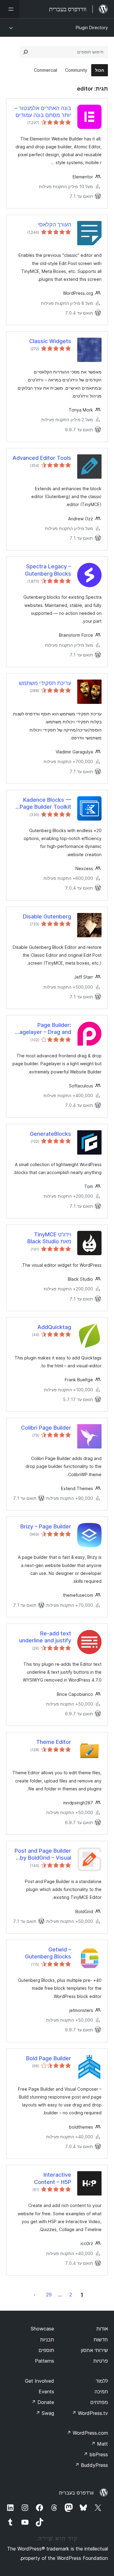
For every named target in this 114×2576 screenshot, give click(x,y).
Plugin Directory (92, 28)
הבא (35, 2295)
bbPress (96, 2454)
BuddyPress (91, 2465)
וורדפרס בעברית (76, 2493)
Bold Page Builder (49, 2058)
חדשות (101, 2340)
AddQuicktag (54, 1327)
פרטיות (101, 2361)
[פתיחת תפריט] (10, 9)
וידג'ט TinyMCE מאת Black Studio (49, 1238)
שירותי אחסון (94, 2350)
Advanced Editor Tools (42, 458)
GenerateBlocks (50, 1134)
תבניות (47, 2340)
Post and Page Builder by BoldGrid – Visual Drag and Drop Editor (43, 1855)
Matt (99, 2444)
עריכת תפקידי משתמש (45, 683)
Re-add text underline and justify (45, 1637)
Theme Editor (54, 1742)
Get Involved (40, 2381)
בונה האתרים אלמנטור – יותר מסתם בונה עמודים (43, 112)
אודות (102, 2329)
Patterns (45, 2361)
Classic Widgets (50, 341)
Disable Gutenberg (47, 916)
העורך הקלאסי (54, 224)
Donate (43, 2402)
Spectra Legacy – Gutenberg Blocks (48, 570)
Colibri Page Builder (46, 1428)
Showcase (42, 2329)
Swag (45, 2413)
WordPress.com (87, 2433)
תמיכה (101, 2392)
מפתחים (99, 2402)
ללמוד (102, 2381)
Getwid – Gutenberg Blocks (48, 1953)
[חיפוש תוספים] (26, 52)
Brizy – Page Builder (46, 1526)
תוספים (46, 2350)
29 (49, 2295)
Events (46, 2392)
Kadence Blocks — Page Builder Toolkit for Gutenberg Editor (44, 804)
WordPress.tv (90, 2413)
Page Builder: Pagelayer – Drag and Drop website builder (44, 1029)
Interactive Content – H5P (53, 2178)
